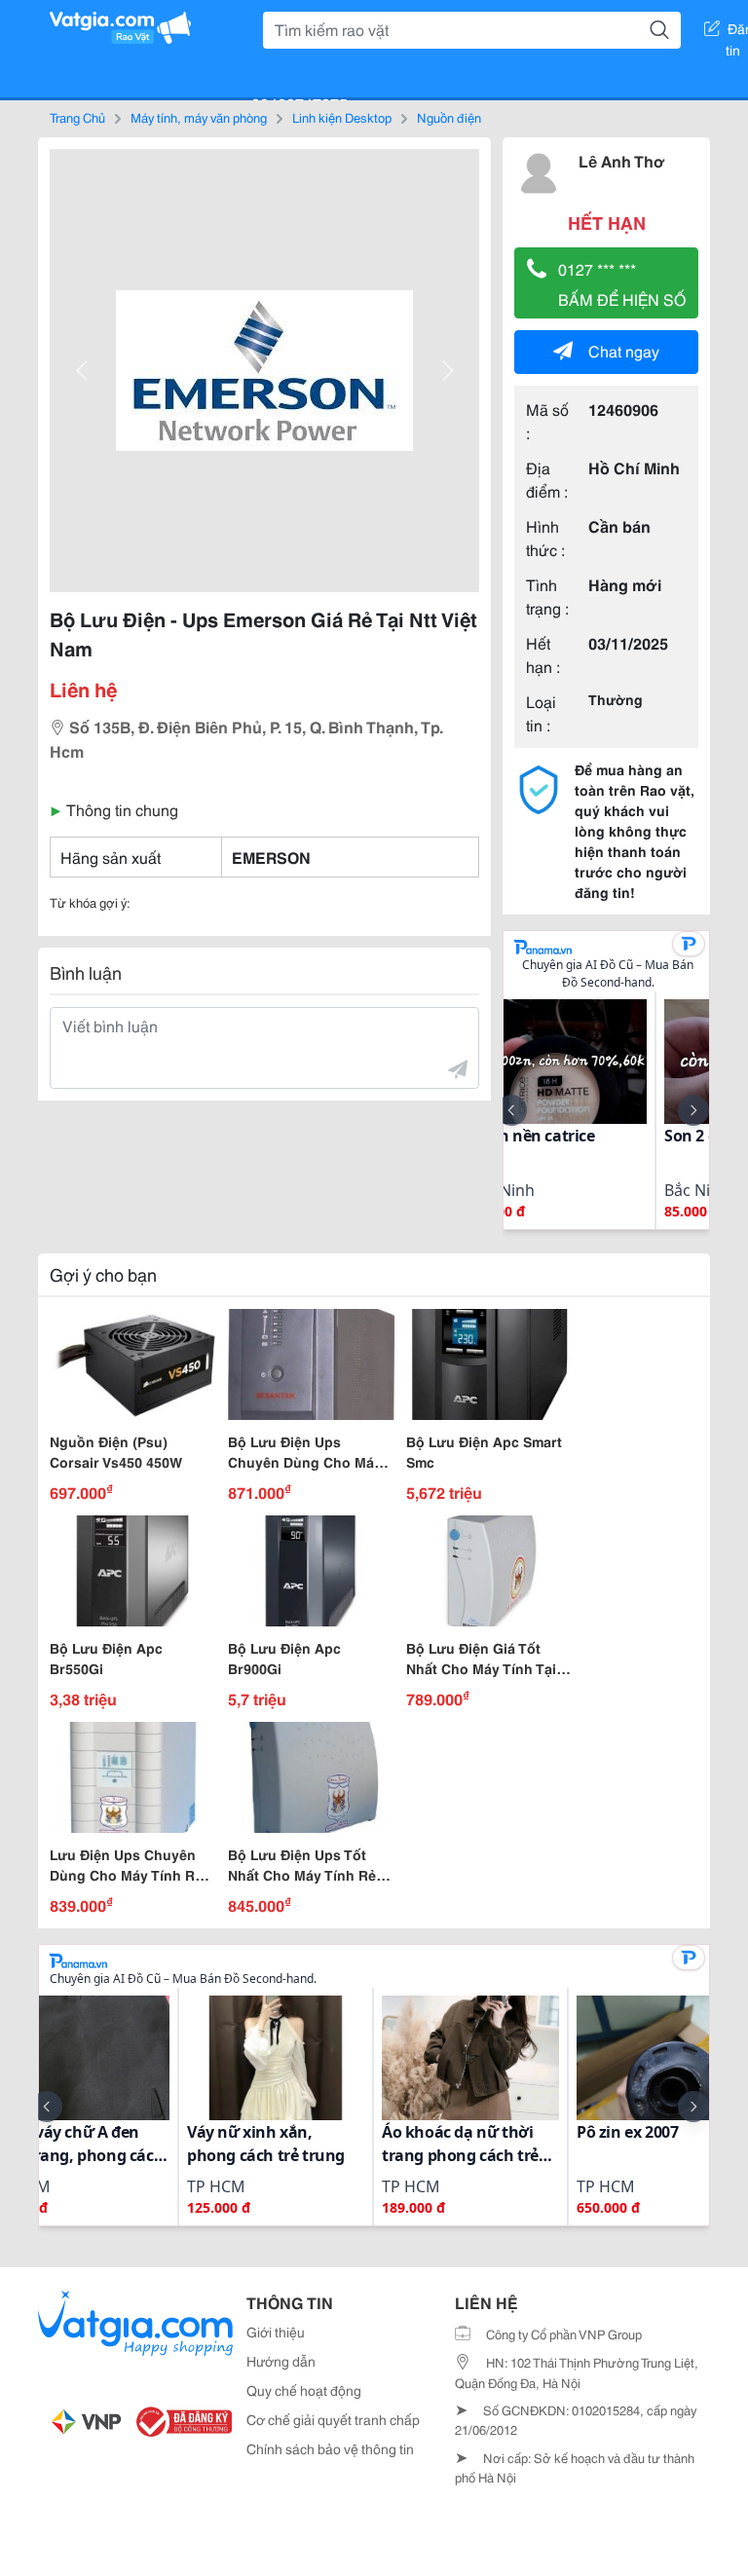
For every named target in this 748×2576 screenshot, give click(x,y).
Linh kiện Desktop (342, 117)
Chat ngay (624, 350)
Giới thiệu (276, 2332)
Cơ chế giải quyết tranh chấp (333, 2419)
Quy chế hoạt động (304, 2390)
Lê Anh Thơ (622, 160)
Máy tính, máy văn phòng (199, 117)
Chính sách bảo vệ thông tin (330, 2448)
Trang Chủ (77, 117)
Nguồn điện (449, 117)
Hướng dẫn (281, 2361)
